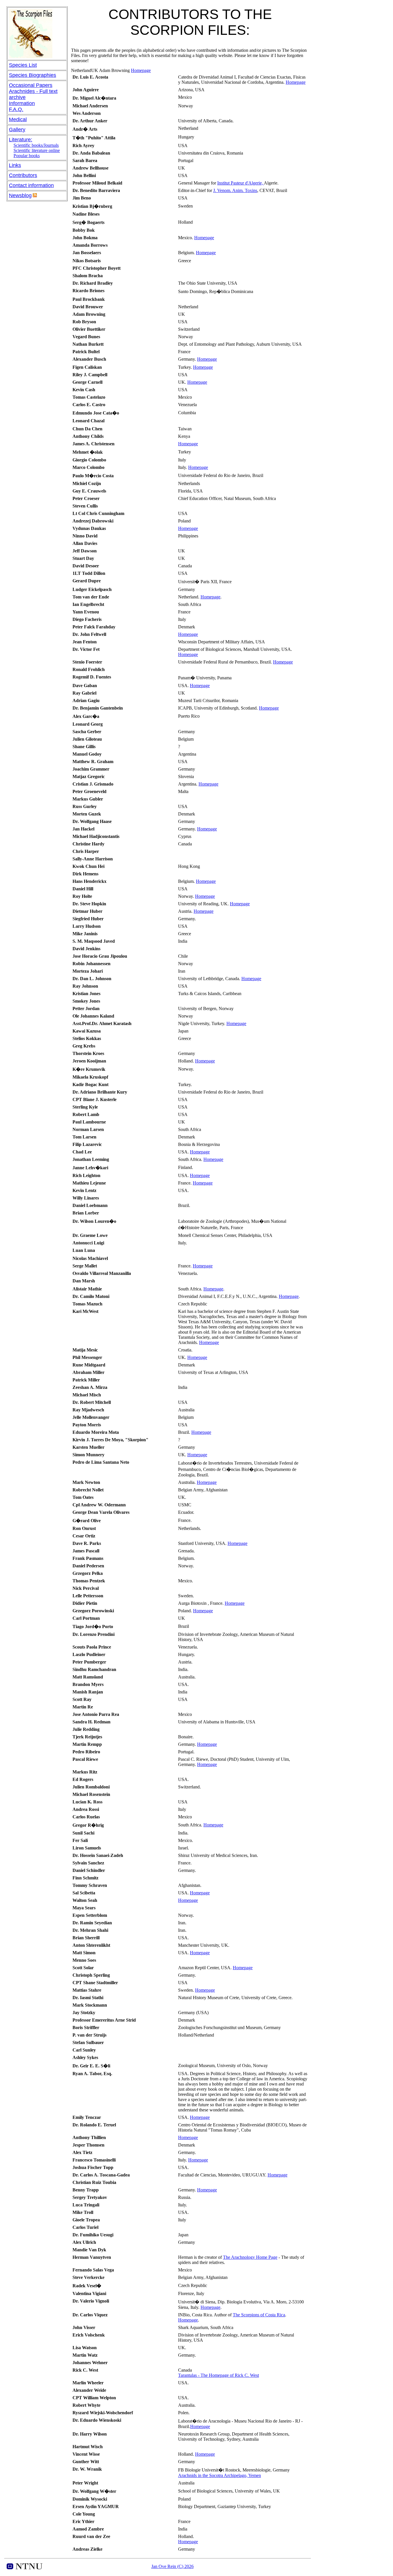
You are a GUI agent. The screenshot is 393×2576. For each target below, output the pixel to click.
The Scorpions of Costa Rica (259, 2315)
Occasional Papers (31, 85)
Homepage (141, 70)
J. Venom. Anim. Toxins (235, 190)
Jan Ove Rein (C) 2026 (172, 2566)
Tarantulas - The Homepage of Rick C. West (219, 2375)
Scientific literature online (37, 150)
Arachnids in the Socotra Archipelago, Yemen (220, 2475)
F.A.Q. (16, 109)
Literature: (21, 140)
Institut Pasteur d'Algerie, (241, 183)
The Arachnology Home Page (250, 2257)
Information (22, 103)
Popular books (27, 156)
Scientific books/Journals (36, 145)
